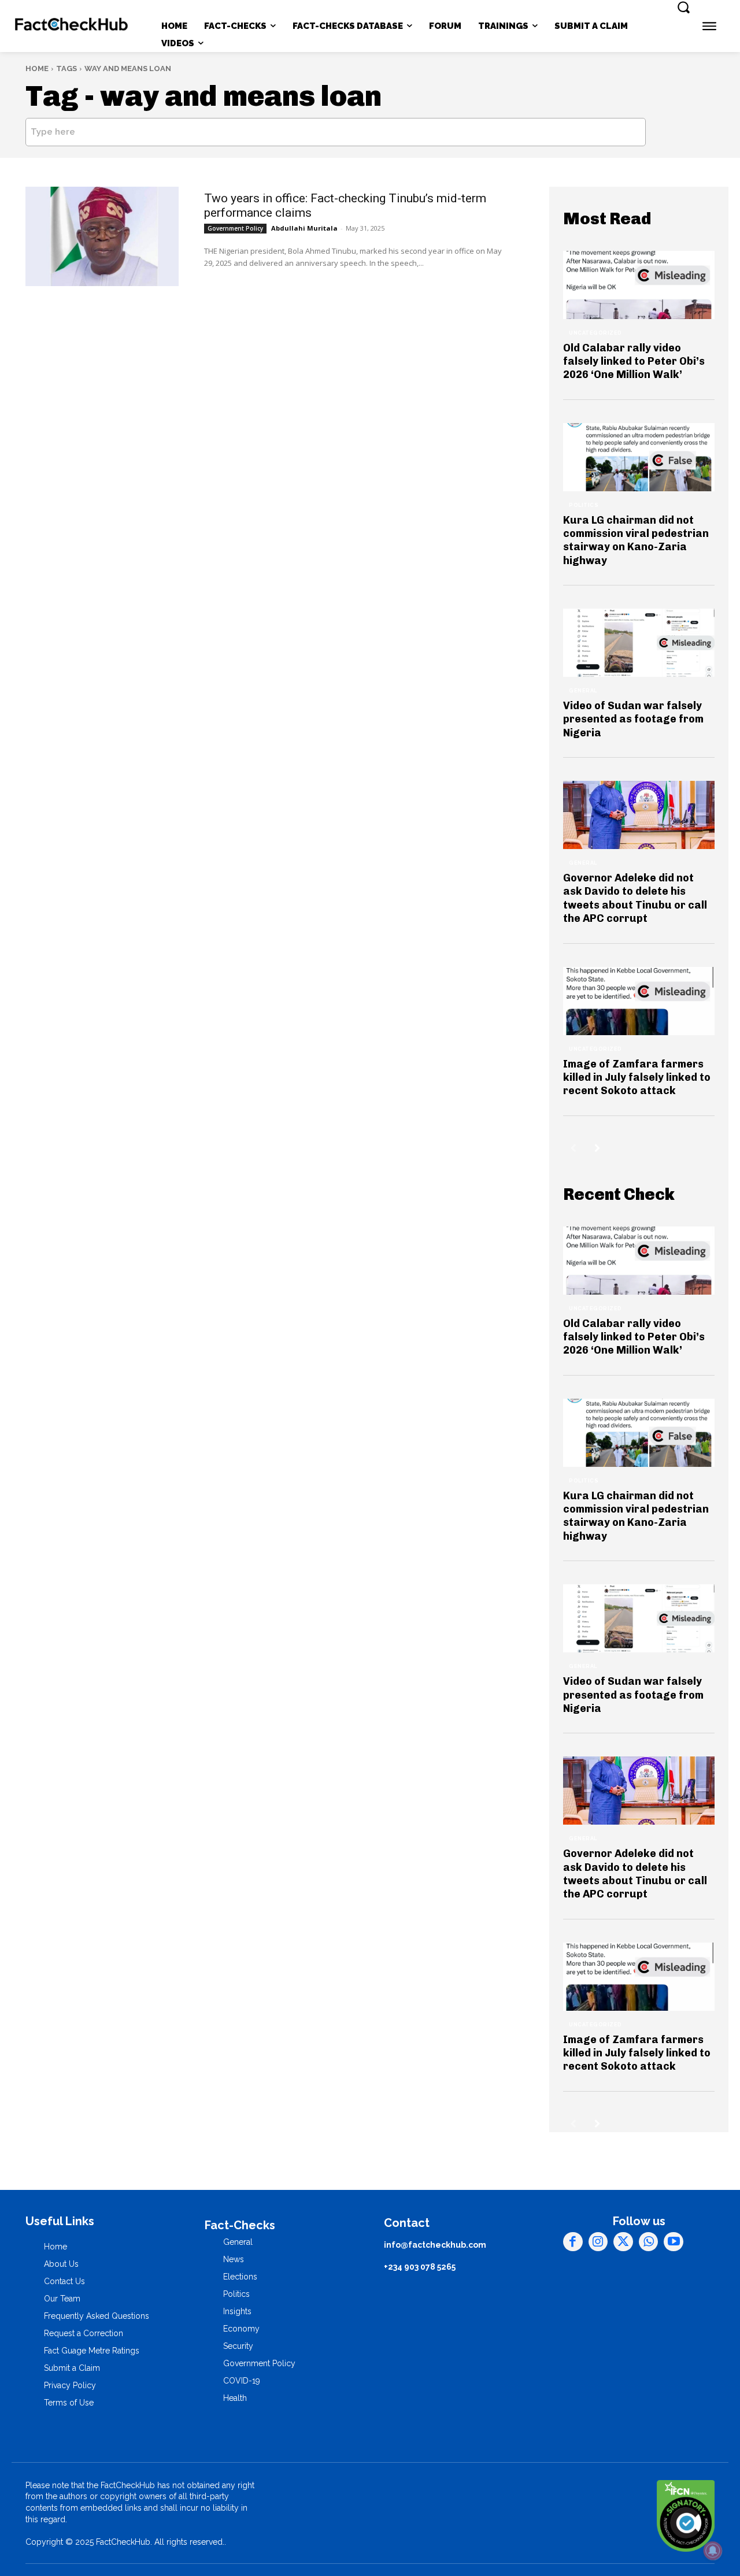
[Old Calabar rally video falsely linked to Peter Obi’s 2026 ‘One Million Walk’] (639, 285)
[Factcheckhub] (72, 26)
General (583, 691)
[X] (623, 2242)
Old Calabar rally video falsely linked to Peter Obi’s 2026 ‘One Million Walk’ (634, 362)
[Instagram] (598, 2242)
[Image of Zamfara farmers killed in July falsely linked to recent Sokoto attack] (639, 1001)
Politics (584, 505)
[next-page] (597, 1148)
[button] (683, 7)
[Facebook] (573, 2242)
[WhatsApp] (649, 2242)
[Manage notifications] (713, 2551)
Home (37, 68)
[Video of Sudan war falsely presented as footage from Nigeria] (639, 643)
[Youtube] (674, 2242)
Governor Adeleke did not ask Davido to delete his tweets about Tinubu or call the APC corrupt (635, 898)
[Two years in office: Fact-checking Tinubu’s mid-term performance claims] (102, 236)
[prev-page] (573, 1148)
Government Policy (235, 228)
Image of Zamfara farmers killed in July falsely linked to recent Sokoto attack (637, 1078)
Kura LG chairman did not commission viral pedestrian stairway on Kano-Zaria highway (636, 540)
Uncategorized (595, 333)
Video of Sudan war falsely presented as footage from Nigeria (633, 719)
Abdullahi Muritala (304, 228)
